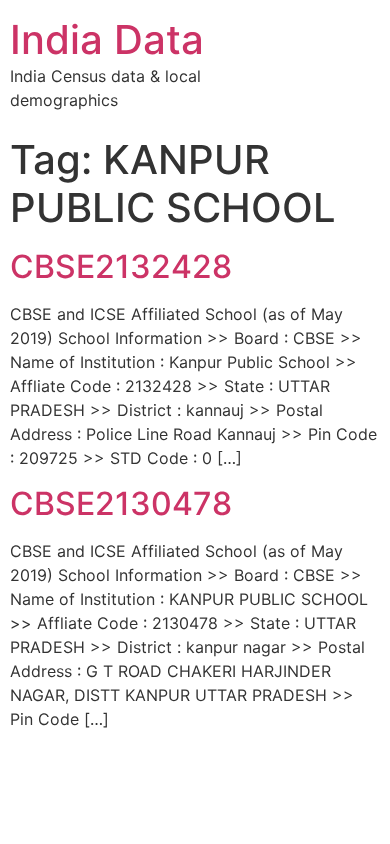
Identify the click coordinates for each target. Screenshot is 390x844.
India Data (107, 39)
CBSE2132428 (121, 266)
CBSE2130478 (121, 503)
